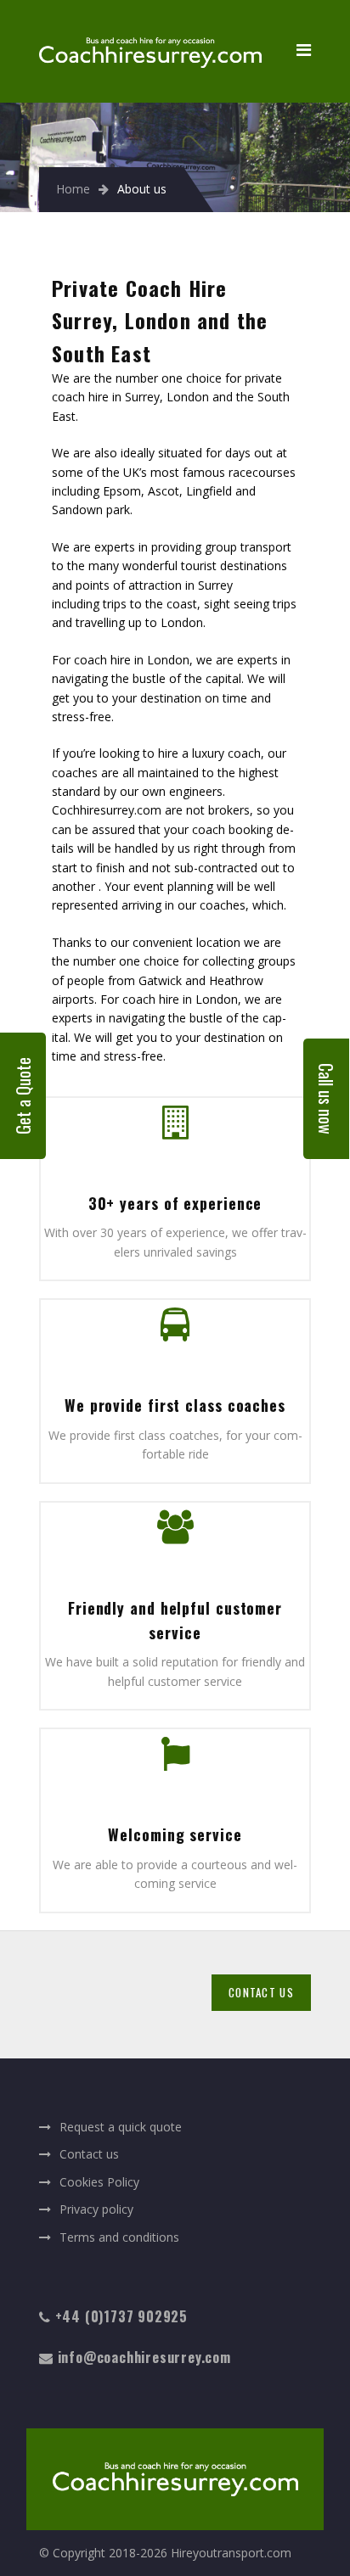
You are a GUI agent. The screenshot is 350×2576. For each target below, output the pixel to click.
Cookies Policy (99, 2182)
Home (73, 189)
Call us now (326, 1099)
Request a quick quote (121, 2127)
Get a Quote (23, 1096)
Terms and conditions (119, 2237)
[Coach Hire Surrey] (150, 26)
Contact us (89, 2154)
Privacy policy (96, 2209)
